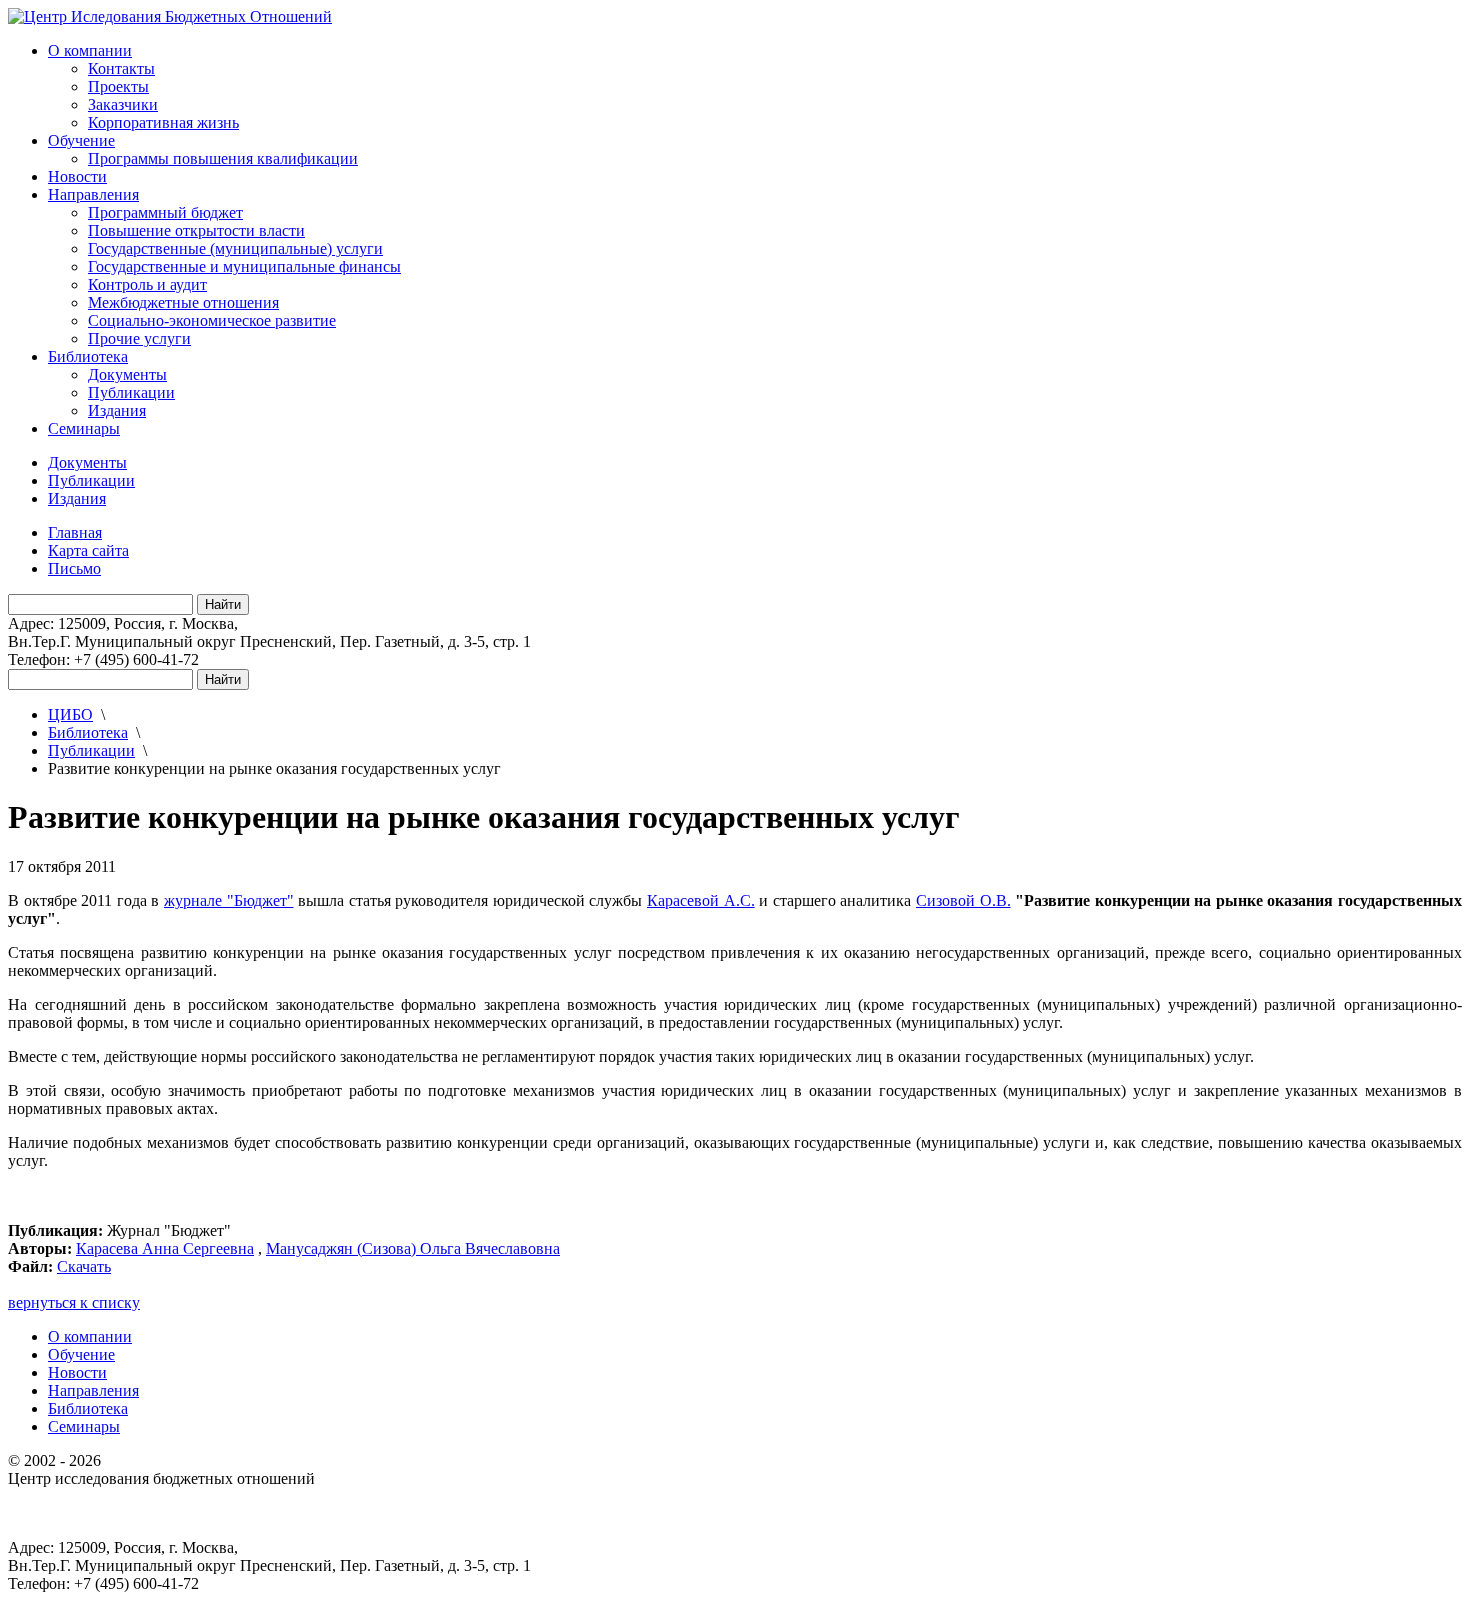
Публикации (131, 392)
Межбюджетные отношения (183, 302)
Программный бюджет (165, 212)
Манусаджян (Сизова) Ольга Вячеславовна (413, 1248)
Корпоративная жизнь (163, 122)
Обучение (81, 140)
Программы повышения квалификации (223, 158)
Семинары (84, 428)
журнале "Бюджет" (229, 900)
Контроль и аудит (147, 284)
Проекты (118, 86)
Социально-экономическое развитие (212, 320)
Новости (77, 176)
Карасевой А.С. (701, 900)
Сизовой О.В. (963, 900)
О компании (90, 50)
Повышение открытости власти (196, 230)
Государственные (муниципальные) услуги (235, 248)
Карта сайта (88, 550)
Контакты (121, 68)
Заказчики (123, 104)
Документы (127, 374)
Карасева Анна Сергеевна (165, 1248)
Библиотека (88, 356)
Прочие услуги (139, 338)
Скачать (84, 1266)
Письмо (74, 568)
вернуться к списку (74, 1302)
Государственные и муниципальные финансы (244, 266)
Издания (117, 410)
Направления (93, 194)
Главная (75, 532)
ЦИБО (70, 714)
